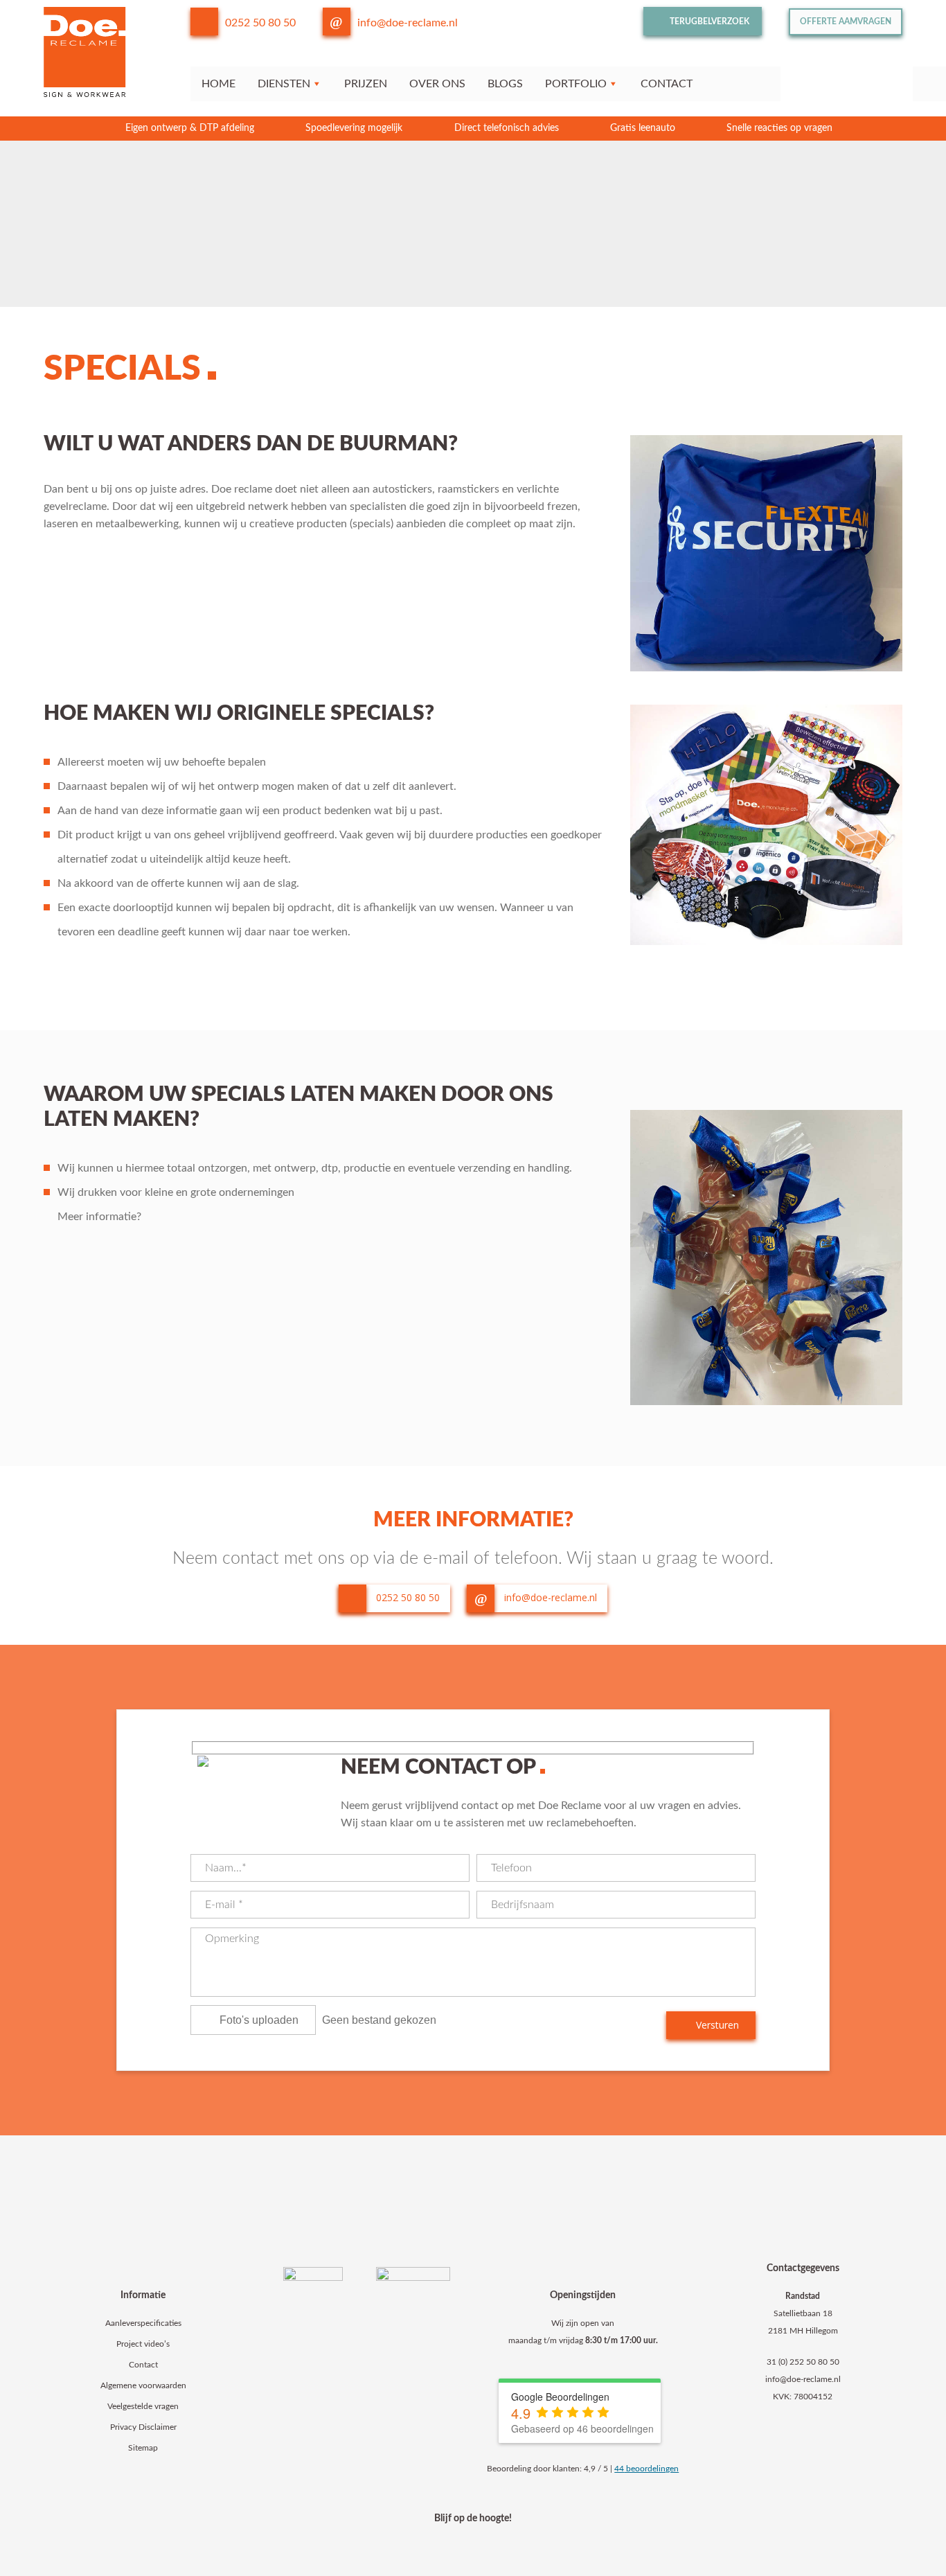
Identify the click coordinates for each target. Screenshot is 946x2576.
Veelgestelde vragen (143, 2406)
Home (218, 84)
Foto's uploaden (259, 2020)
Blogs (505, 84)
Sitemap (143, 2448)
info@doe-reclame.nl (408, 23)
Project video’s (143, 2344)
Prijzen (366, 84)
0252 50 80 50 (260, 23)
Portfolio (576, 84)
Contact (667, 84)
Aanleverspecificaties (143, 2323)
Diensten (284, 84)
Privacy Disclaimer (143, 2427)
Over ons (437, 84)
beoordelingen (646, 2469)
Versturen (716, 2025)
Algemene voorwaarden (143, 2385)
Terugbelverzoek (708, 21)
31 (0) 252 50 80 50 (803, 2362)
